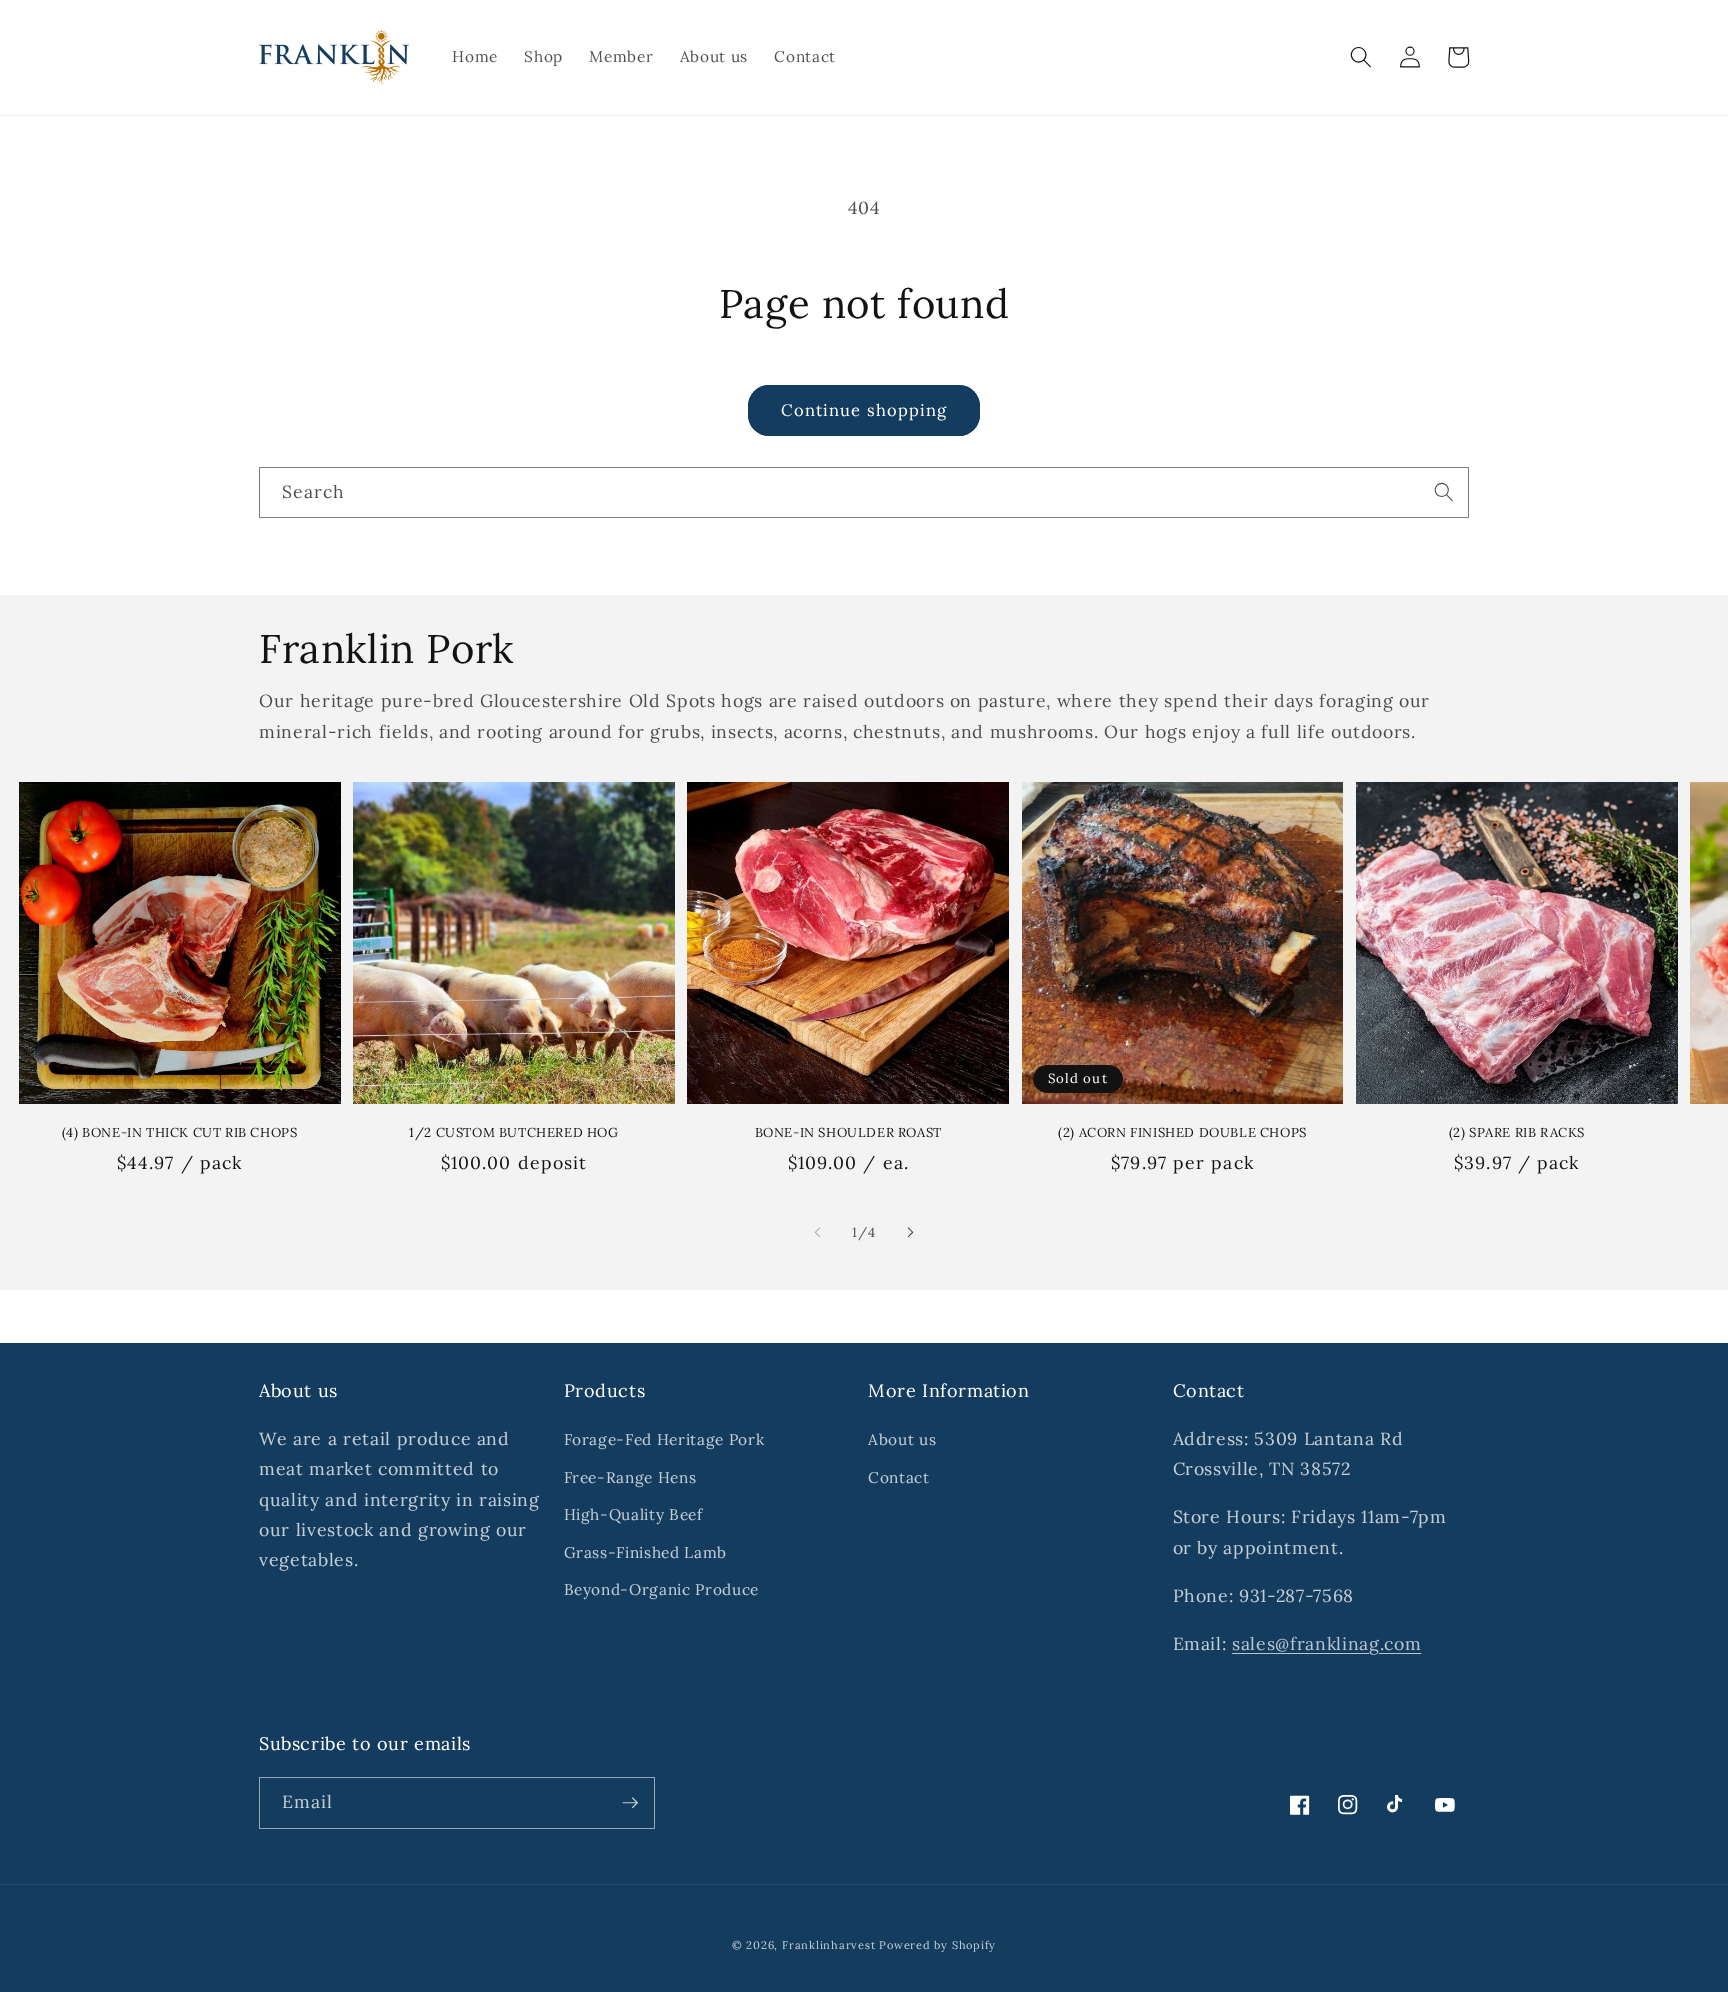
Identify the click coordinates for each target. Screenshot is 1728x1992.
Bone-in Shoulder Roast (848, 1133)
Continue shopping (864, 410)
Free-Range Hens (630, 1477)
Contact (899, 1477)
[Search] (1444, 492)
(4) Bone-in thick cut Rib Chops (180, 1133)
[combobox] (864, 493)
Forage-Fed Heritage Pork (664, 1439)
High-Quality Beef (633, 1514)
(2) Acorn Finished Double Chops (1182, 1133)
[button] (1361, 57)
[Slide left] (818, 1232)
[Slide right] (910, 1232)
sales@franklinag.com (1326, 1643)
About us (902, 1439)
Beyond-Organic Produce (662, 1589)
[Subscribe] (630, 1803)
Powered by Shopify (937, 1945)
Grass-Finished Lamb (646, 1552)
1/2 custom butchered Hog (513, 1133)
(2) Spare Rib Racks (1517, 1133)
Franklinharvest (829, 1945)
